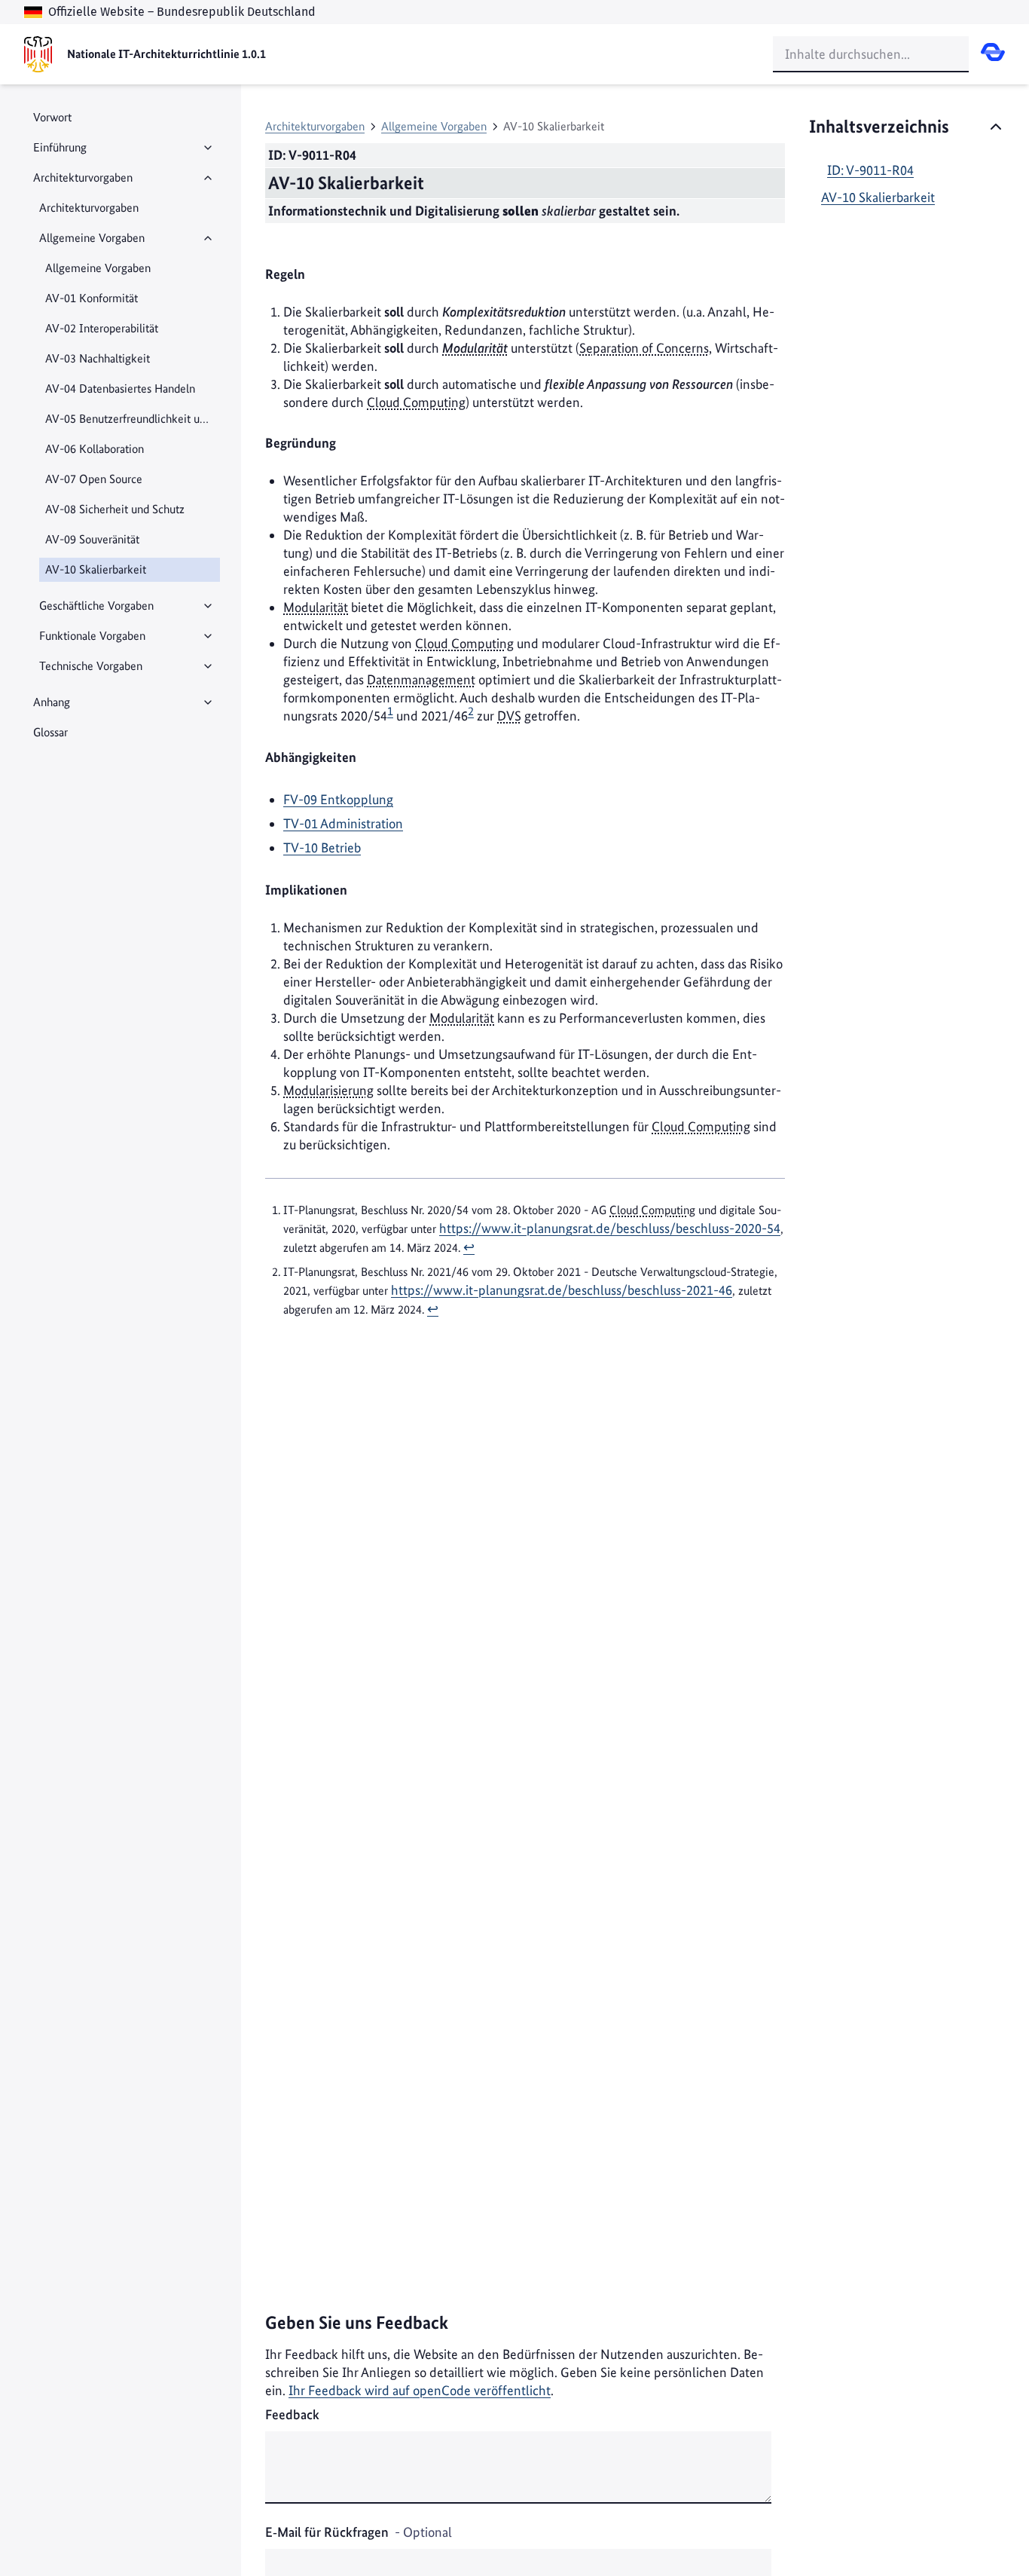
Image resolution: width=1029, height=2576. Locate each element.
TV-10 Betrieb (322, 847)
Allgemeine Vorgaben (92, 238)
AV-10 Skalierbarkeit (878, 197)
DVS (509, 716)
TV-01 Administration (343, 823)
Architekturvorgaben (83, 177)
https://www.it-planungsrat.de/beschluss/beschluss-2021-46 (562, 1290)
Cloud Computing (416, 402)
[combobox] (871, 54)
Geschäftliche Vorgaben (96, 606)
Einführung (60, 147)
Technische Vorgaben (91, 666)
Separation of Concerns (644, 348)
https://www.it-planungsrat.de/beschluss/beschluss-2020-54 (610, 1228)
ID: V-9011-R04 (870, 170)
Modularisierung (328, 1090)
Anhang (52, 702)
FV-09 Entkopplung (338, 799)
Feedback (292, 2414)
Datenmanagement (421, 679)
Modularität (475, 348)
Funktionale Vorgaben (92, 636)
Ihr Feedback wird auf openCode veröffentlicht (420, 2390)
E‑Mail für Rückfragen (359, 2532)
